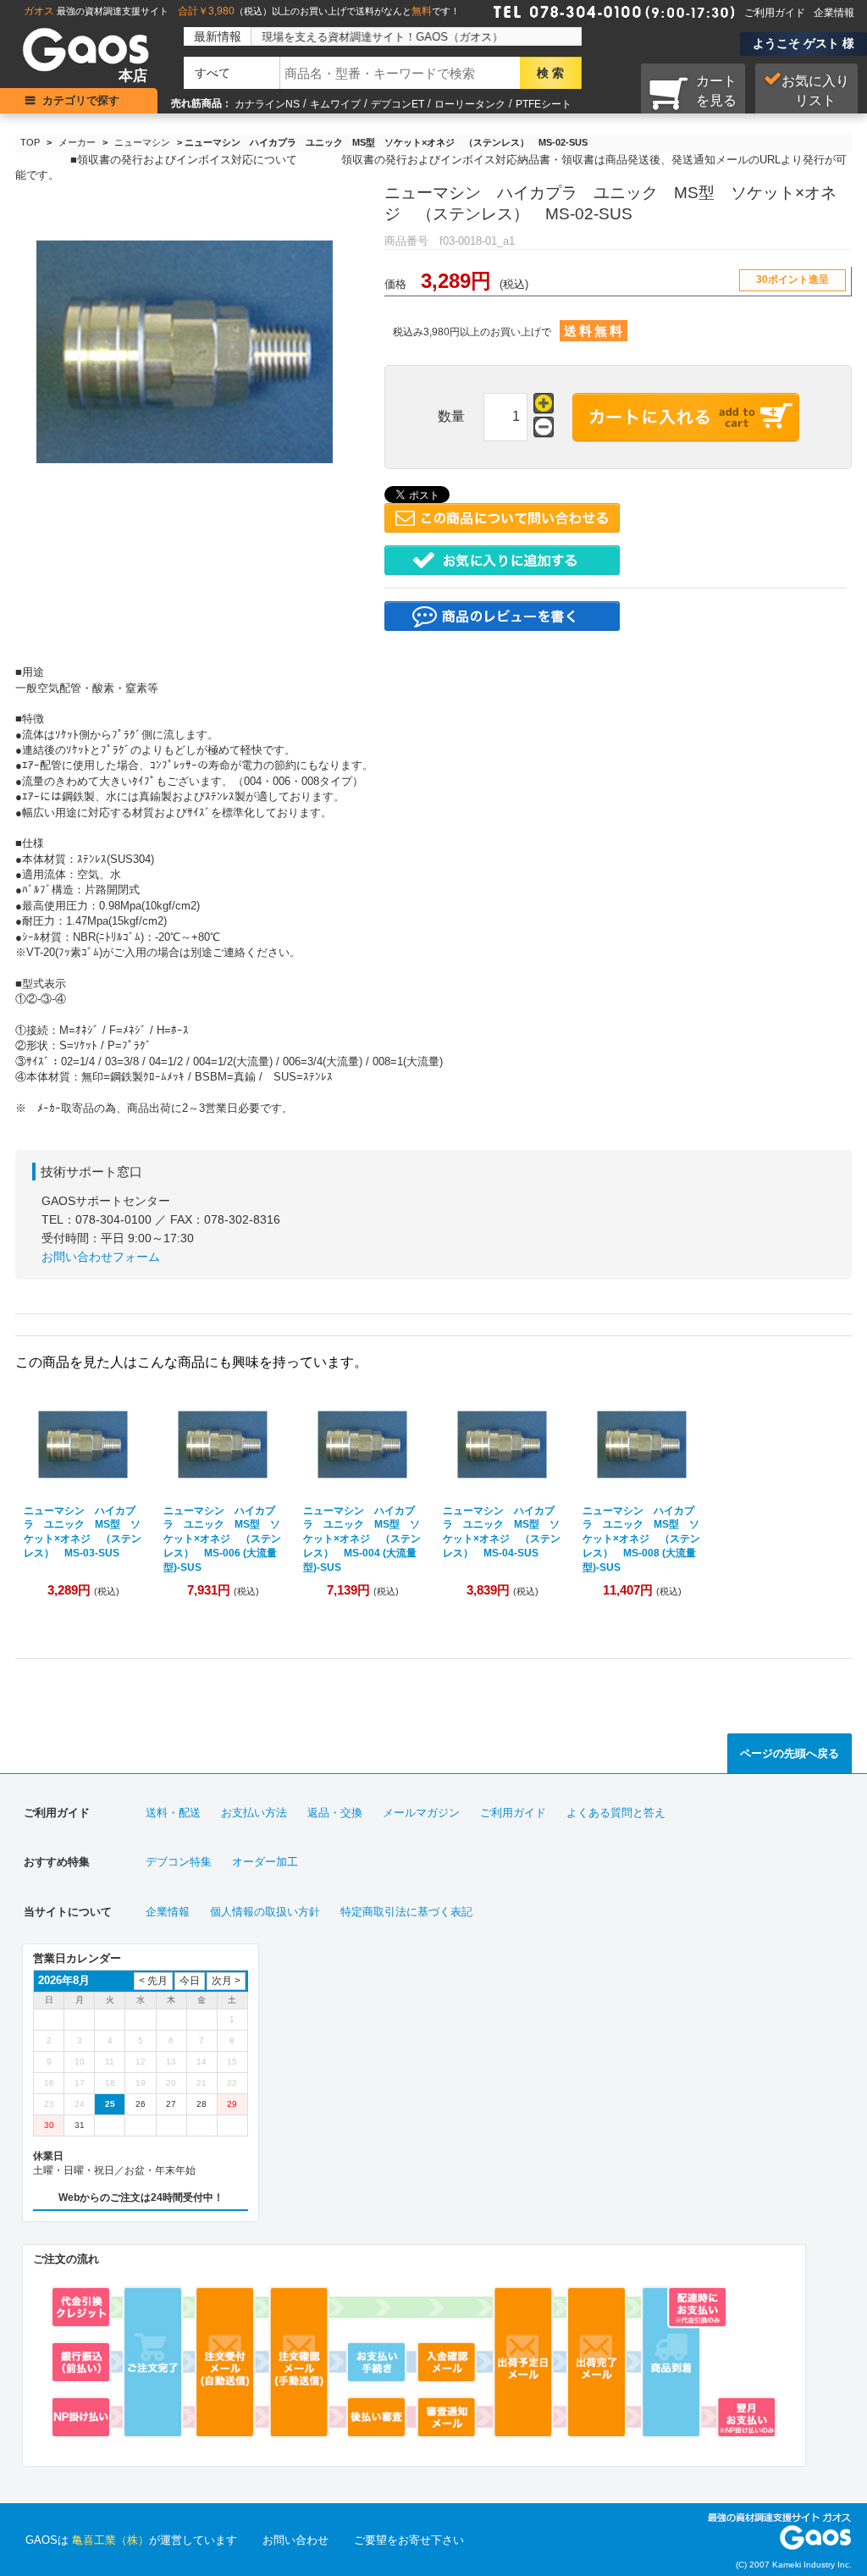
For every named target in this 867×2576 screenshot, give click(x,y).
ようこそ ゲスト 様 (803, 43)
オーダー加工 (265, 1862)
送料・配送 (173, 1813)
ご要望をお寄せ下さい (409, 2540)
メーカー (77, 142)
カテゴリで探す (81, 100)
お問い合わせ (295, 2540)
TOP (30, 142)
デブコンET (398, 104)
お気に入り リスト (815, 91)
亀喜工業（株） (110, 2540)
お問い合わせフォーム (101, 1257)
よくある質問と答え (616, 1813)
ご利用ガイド (775, 13)
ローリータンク (470, 104)
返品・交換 (335, 1813)
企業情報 (834, 13)
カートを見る (716, 91)
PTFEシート (544, 104)
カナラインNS (267, 104)
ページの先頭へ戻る (790, 1753)
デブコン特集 (179, 1862)
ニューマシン (142, 142)
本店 (133, 76)
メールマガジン (421, 1813)
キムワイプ (335, 104)
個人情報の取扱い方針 (265, 1912)
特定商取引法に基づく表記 (406, 1912)
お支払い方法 (254, 1813)
